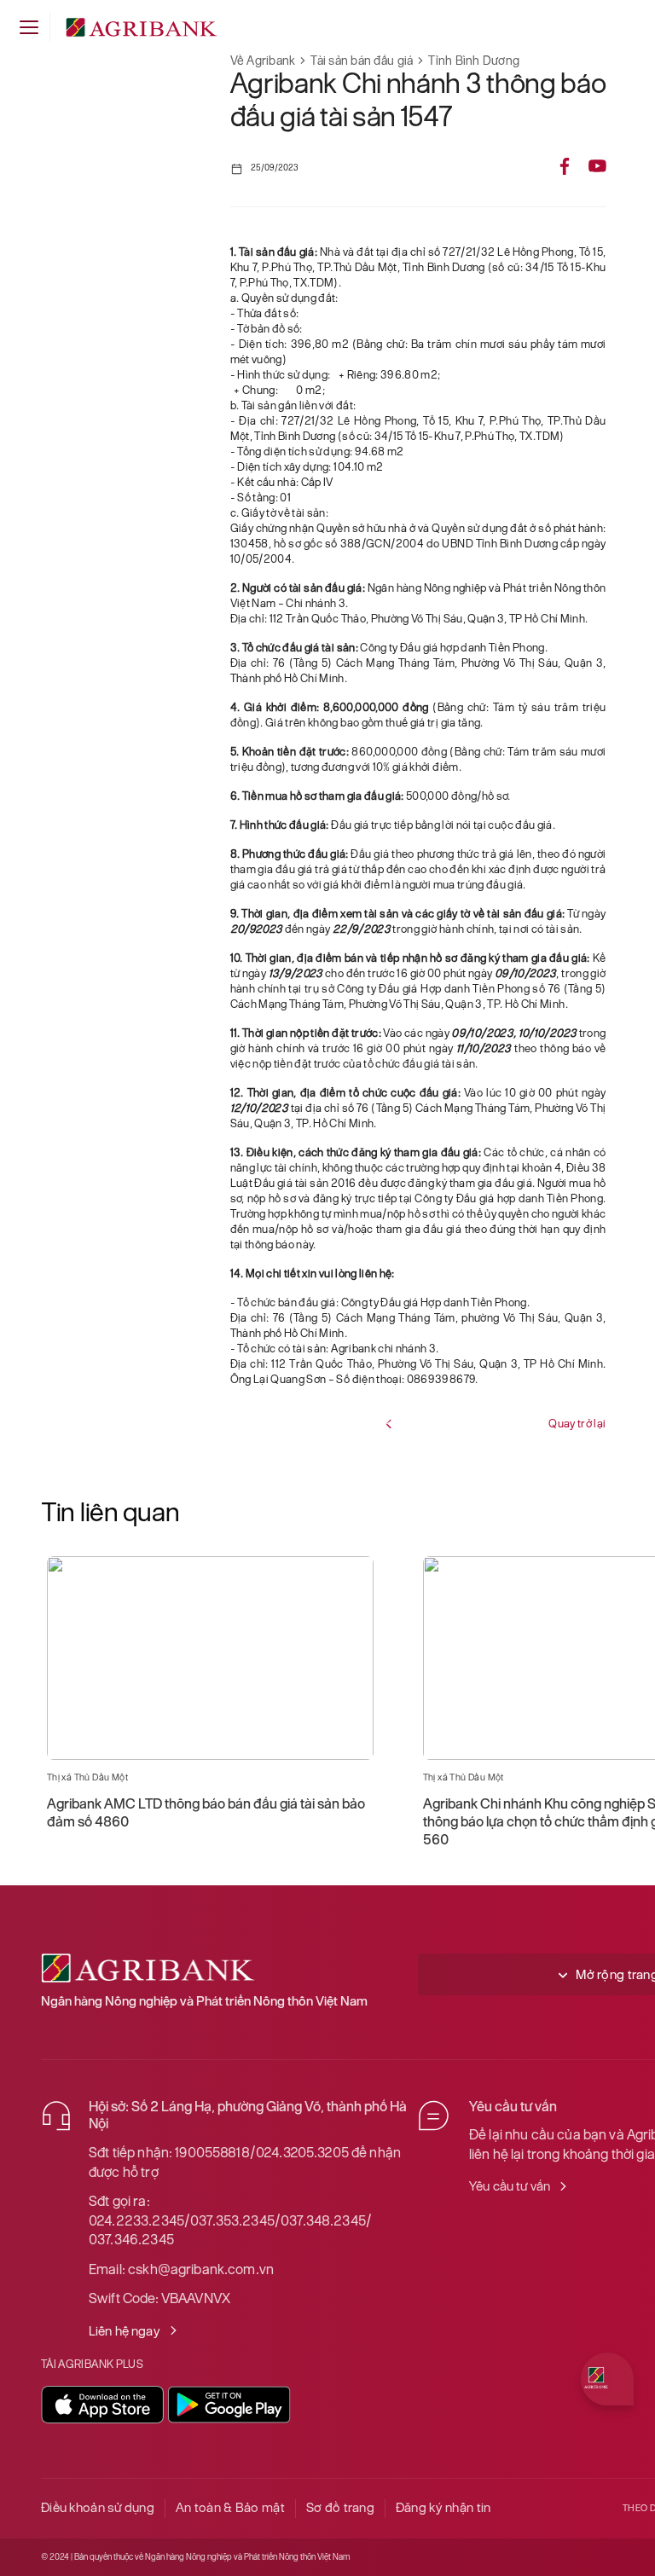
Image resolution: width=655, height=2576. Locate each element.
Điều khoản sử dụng (98, 2507)
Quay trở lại (577, 1424)
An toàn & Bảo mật (230, 2507)
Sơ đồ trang (340, 2507)
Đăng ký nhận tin (443, 2507)
